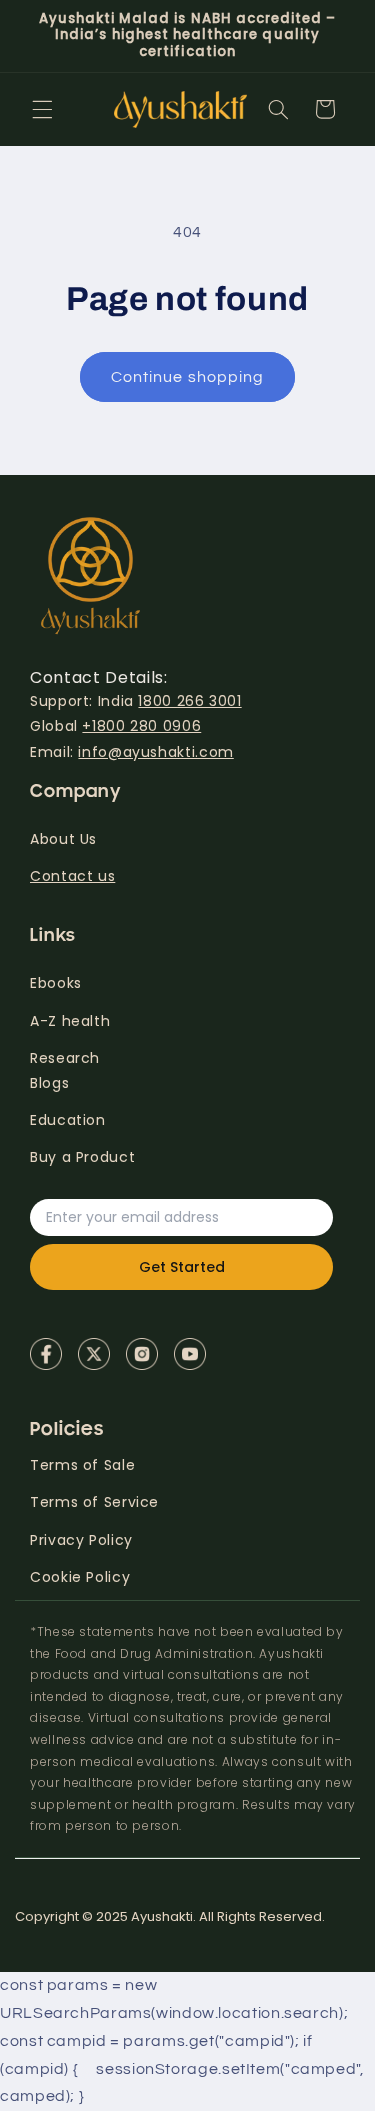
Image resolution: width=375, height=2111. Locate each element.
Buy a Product (82, 1157)
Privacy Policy (81, 1540)
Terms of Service (94, 1502)
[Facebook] (46, 1354)
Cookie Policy (80, 1577)
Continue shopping (187, 377)
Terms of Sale (82, 1465)
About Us (63, 839)
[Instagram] (142, 1354)
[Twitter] (94, 1354)
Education (68, 1120)
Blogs (49, 1083)
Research (65, 1058)
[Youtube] (190, 1354)
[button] (42, 109)
